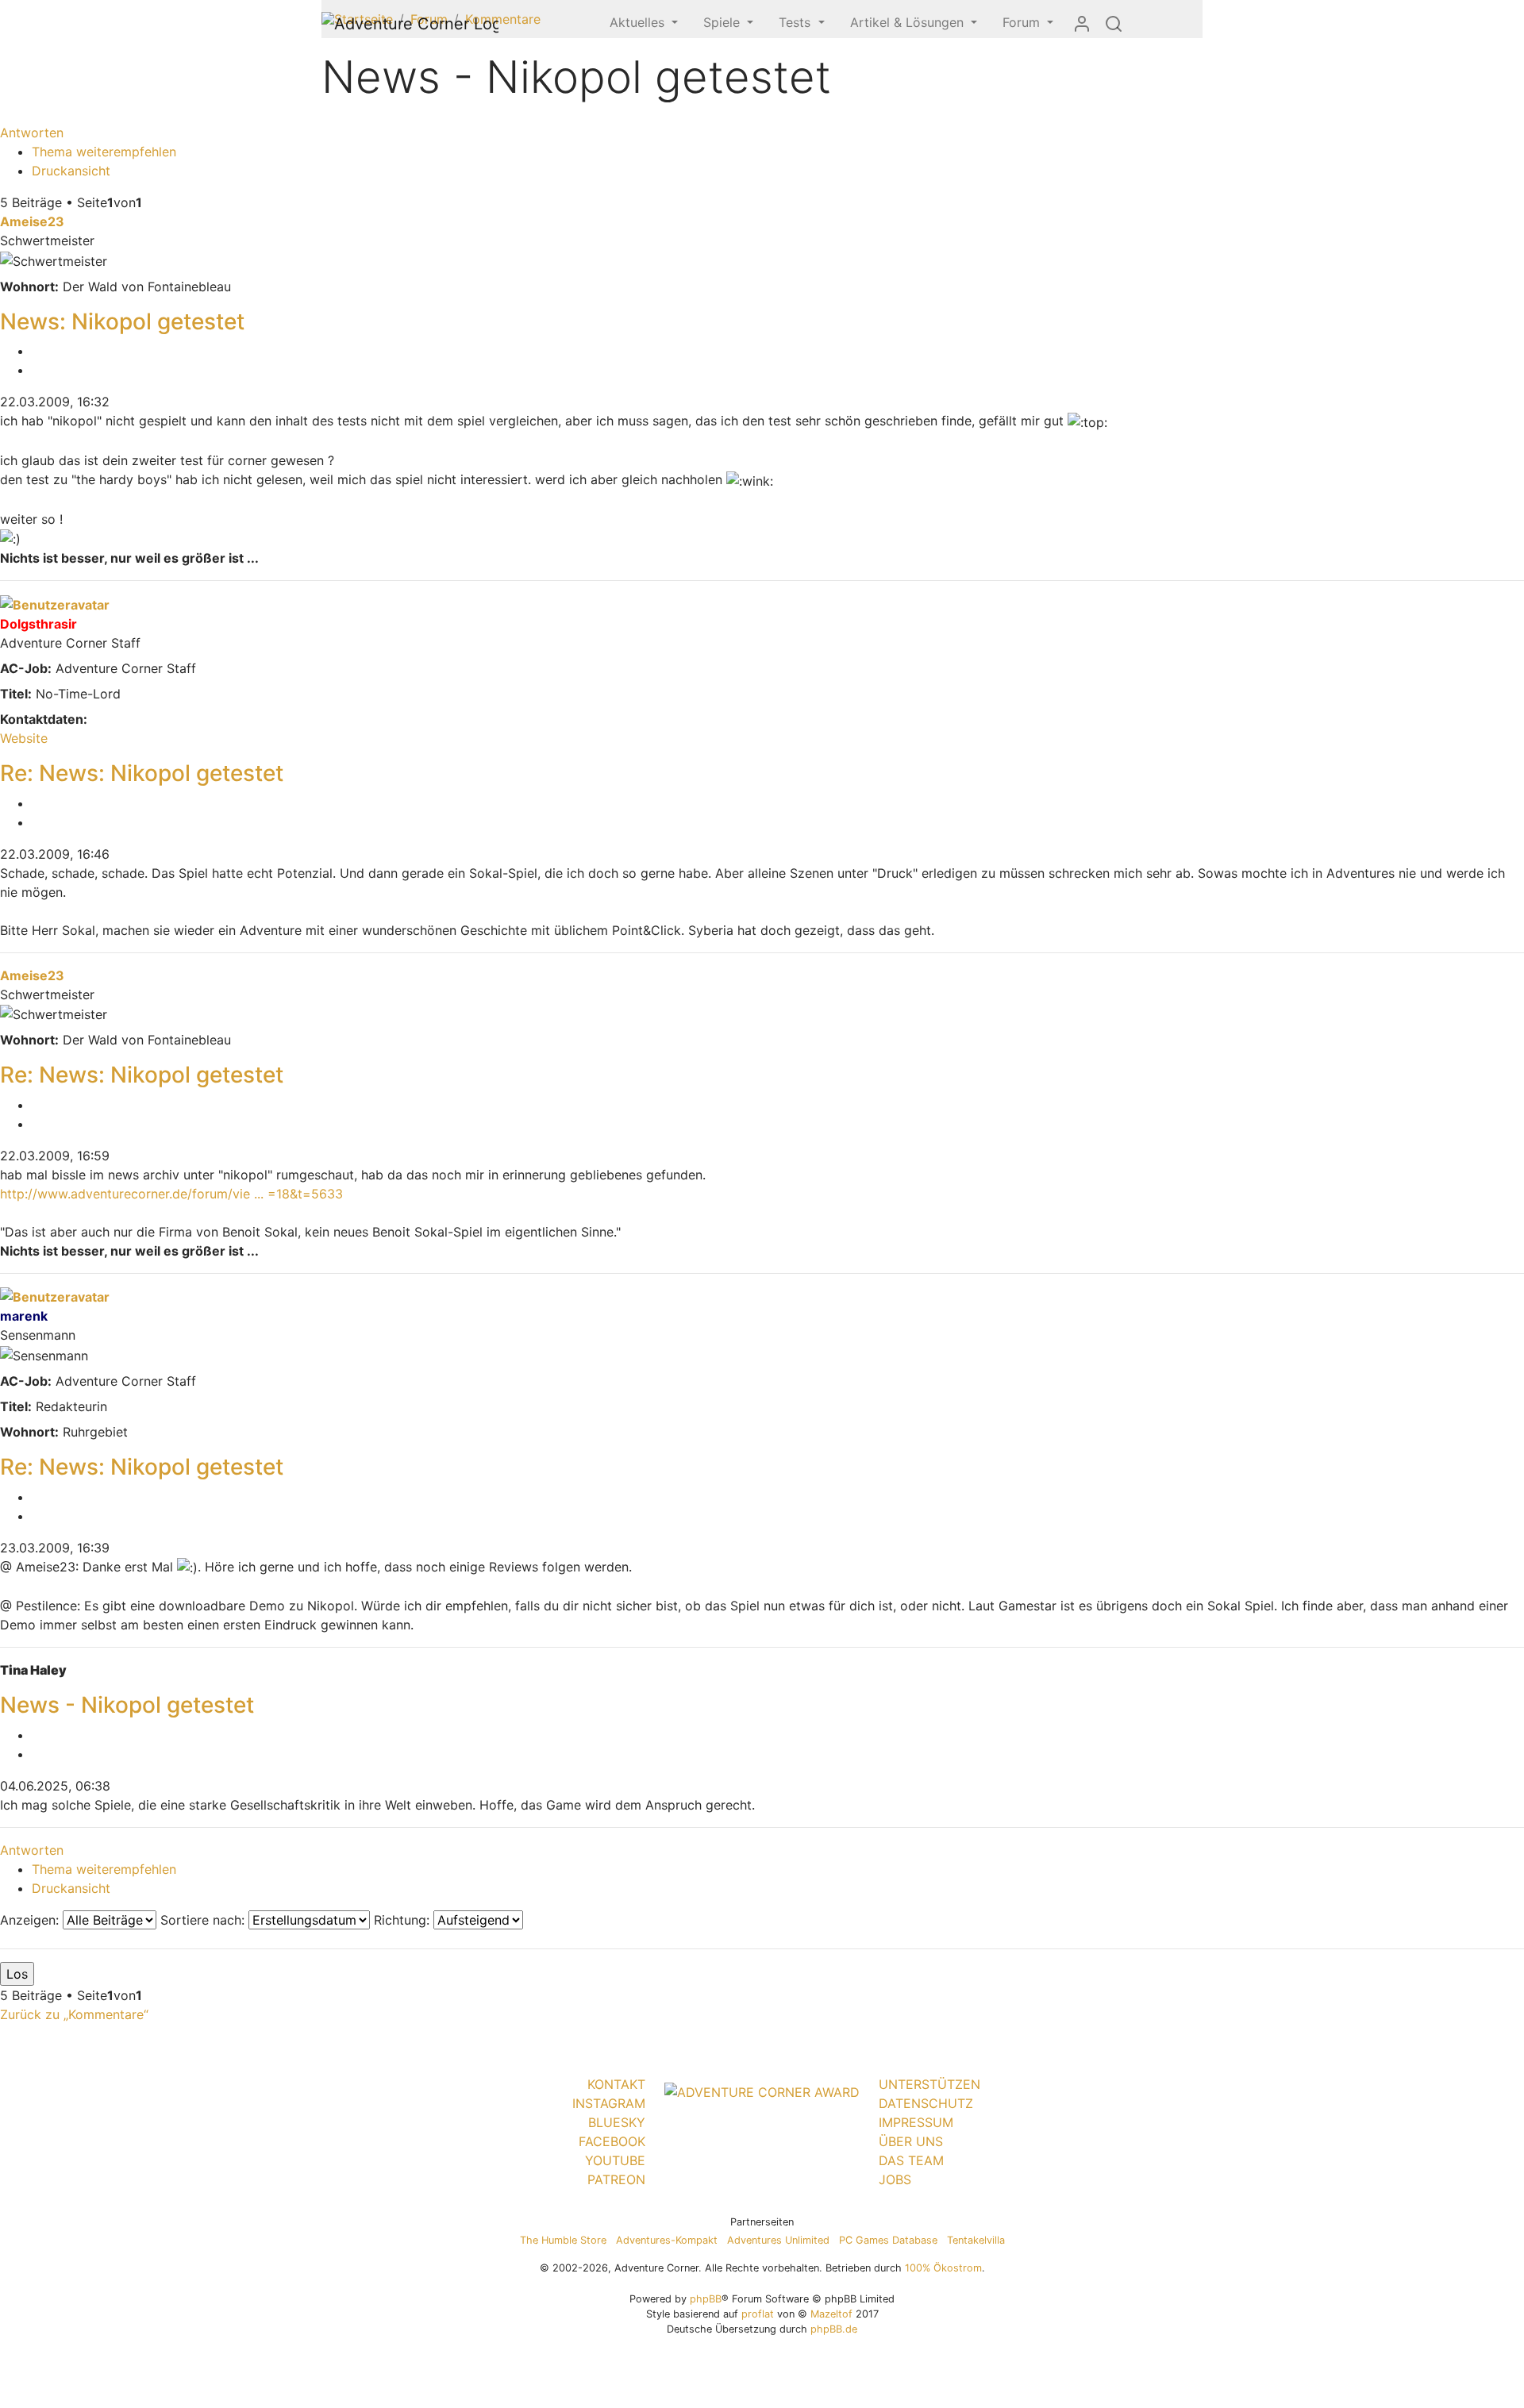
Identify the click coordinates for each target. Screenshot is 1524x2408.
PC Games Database (888, 2240)
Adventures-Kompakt (667, 2240)
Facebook (612, 2141)
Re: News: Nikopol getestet (142, 773)
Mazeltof (831, 2314)
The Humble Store (563, 2240)
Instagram (609, 2103)
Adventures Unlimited (778, 2240)
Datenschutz (926, 2103)
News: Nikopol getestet (122, 321)
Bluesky (617, 2122)
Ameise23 (32, 221)
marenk (24, 1316)
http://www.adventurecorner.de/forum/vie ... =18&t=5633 (171, 1194)
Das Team (911, 2160)
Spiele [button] (724, 22)
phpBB (706, 2299)
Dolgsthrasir (38, 624)
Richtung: (404, 1920)
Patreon (616, 2179)
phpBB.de (834, 2329)
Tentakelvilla (976, 2240)
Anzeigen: (31, 1920)
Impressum (916, 2122)
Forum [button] (1023, 22)
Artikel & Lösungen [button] (909, 22)
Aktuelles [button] (639, 22)
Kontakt (616, 2084)
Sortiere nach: (204, 1920)
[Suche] (1114, 23)
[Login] (1082, 23)
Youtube (615, 2160)
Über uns (911, 2141)
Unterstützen (929, 2084)
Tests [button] (797, 22)
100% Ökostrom (943, 2268)
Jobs (895, 2179)
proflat (758, 2314)
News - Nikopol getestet (127, 1705)
